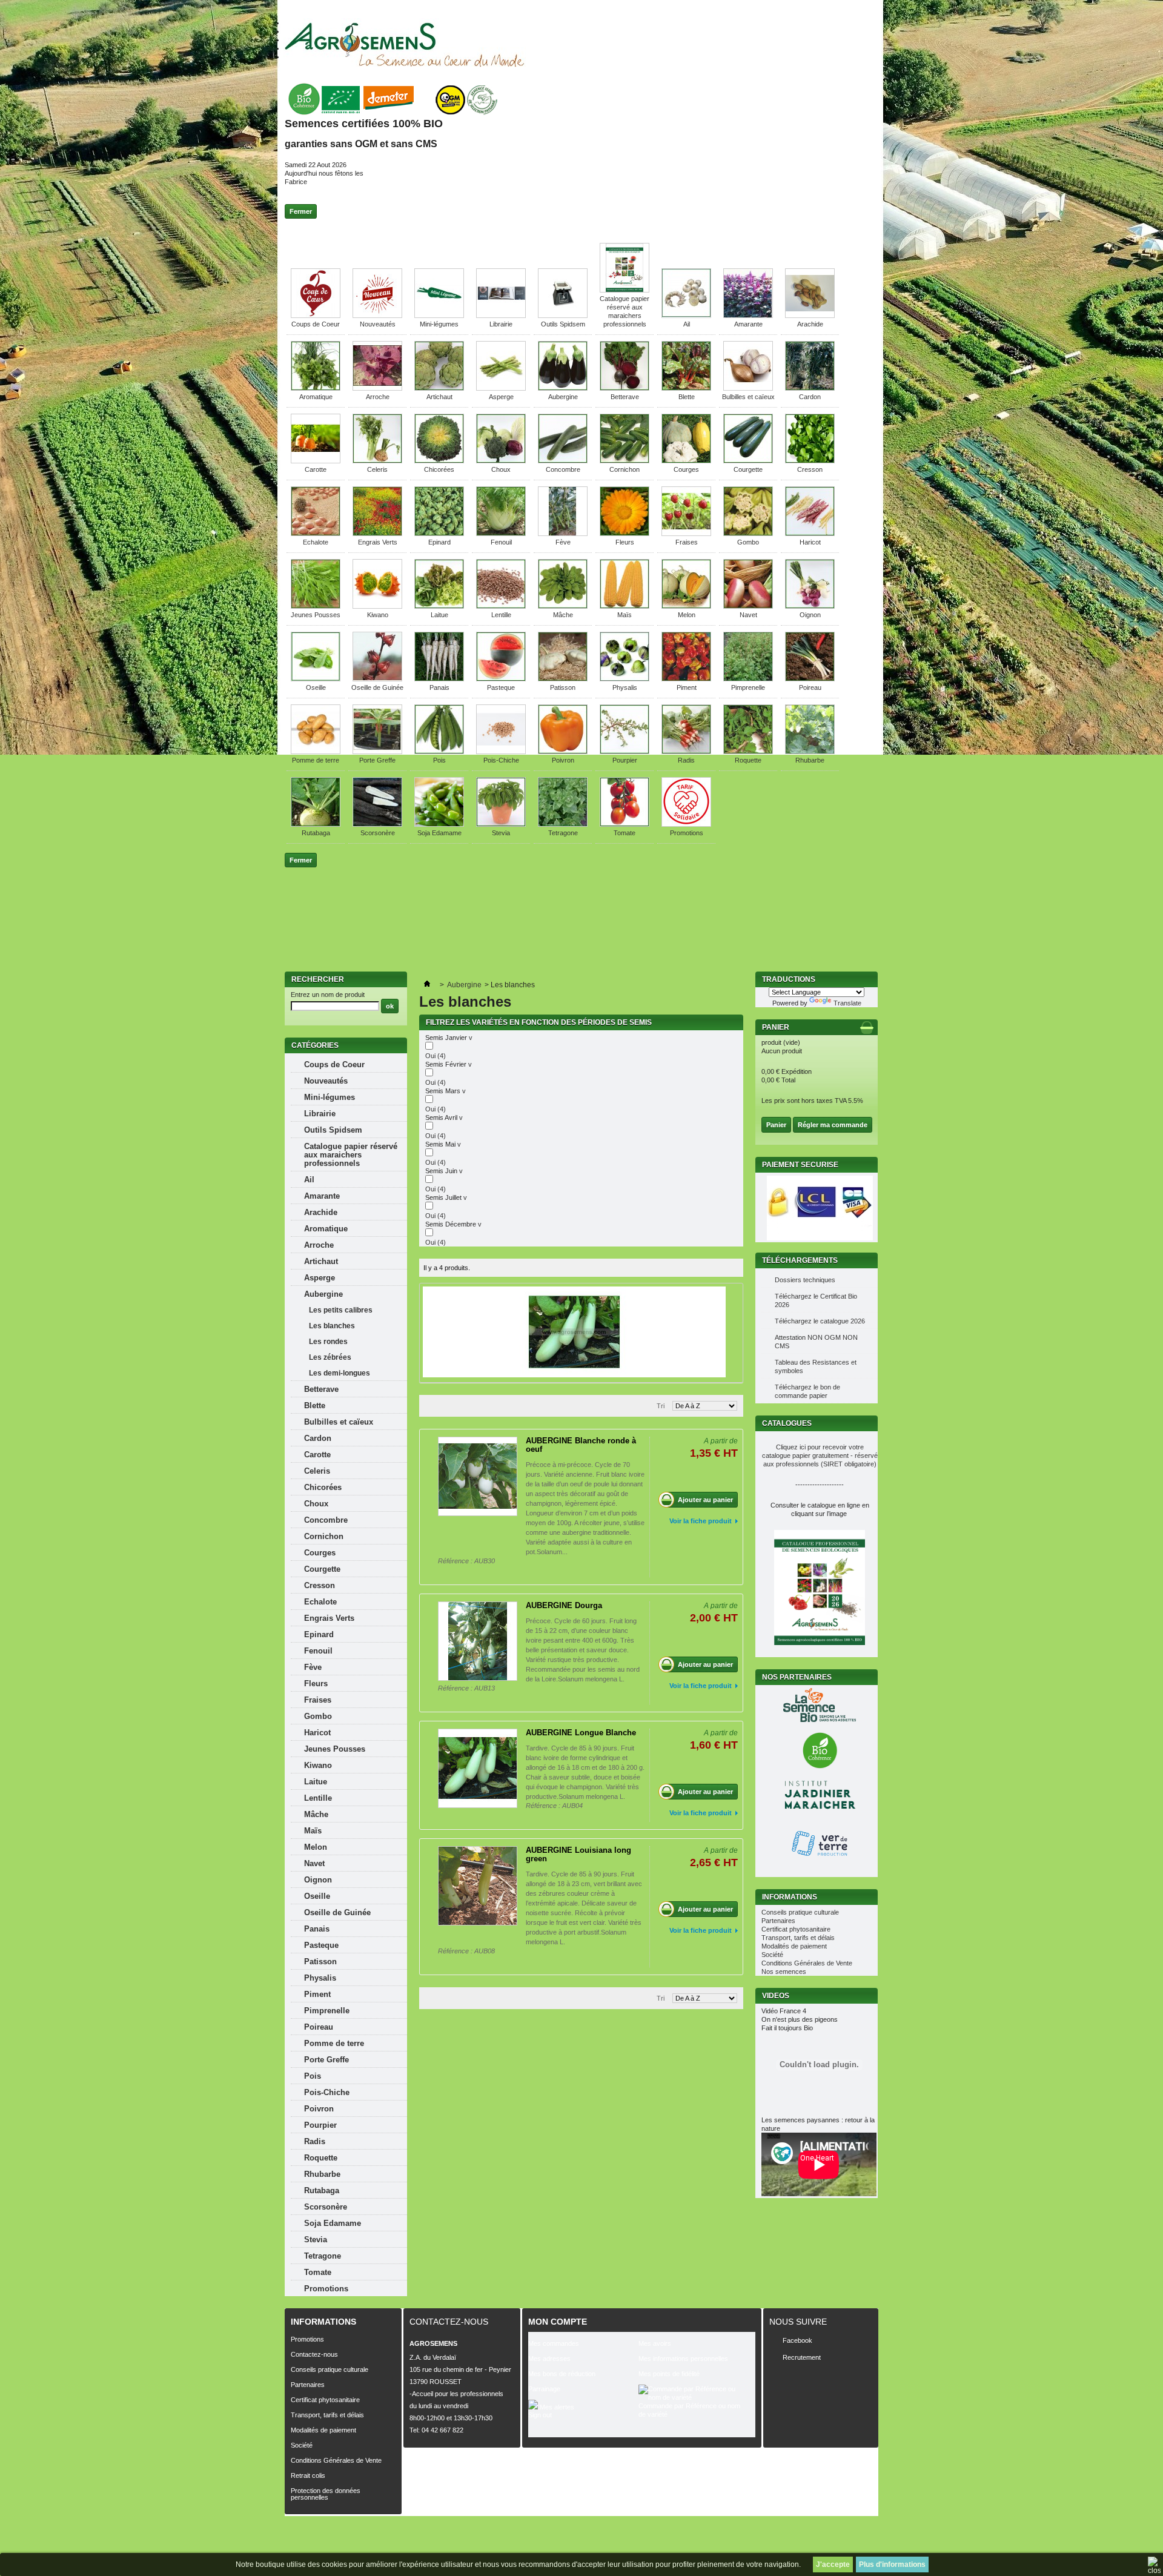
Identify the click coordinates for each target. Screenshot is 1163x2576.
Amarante (748, 324)
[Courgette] (748, 461)
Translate (847, 1003)
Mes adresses (549, 2359)
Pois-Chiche (501, 760)
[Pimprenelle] (748, 679)
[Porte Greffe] (377, 752)
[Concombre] (563, 461)
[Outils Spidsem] (563, 316)
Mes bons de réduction (562, 2374)
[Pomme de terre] (316, 752)
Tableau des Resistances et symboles (816, 1366)
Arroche (378, 397)
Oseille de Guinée (377, 687)
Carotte (316, 469)
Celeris (377, 469)
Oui (436, 1056)
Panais (439, 687)
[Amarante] (748, 316)
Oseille (316, 687)
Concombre (563, 469)
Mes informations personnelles (683, 2359)
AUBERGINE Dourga (564, 1605)
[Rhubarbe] (810, 752)
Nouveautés (378, 324)
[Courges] (686, 461)
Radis (686, 760)
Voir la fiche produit (701, 1521)
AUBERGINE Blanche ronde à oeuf (581, 1445)
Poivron (563, 760)
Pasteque (501, 687)
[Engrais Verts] (377, 534)
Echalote (316, 542)
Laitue (439, 615)
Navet (748, 615)
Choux (501, 469)
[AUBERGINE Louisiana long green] (478, 1886)
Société (772, 1955)
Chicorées (439, 469)
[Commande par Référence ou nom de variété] (694, 2393)
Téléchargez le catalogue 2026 (820, 1321)
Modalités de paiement (794, 1946)
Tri (661, 1406)
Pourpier (625, 760)
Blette (687, 397)
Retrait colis (308, 2475)
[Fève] (563, 534)
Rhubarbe (810, 760)
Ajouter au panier (705, 1500)
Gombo (748, 542)
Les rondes (328, 1342)
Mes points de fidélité (669, 2374)
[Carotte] (316, 461)
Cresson (810, 469)
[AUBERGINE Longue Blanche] (478, 1768)
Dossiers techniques (805, 1280)
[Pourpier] (625, 752)
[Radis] (686, 752)
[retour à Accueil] (427, 985)
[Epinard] (439, 534)
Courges (686, 469)
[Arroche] (377, 388)
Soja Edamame (439, 833)
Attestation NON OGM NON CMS (816, 1342)
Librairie (501, 324)
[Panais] (439, 679)
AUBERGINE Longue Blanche (581, 1733)
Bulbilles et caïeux (748, 397)
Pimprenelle (748, 687)
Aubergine (563, 397)
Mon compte (558, 2322)
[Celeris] (377, 461)
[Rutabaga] (316, 824)
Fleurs (625, 542)
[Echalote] (316, 534)
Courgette (748, 469)
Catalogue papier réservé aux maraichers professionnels (351, 1155)
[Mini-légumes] (439, 316)
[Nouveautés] (377, 316)
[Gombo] (748, 534)
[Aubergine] (563, 388)
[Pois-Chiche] (501, 752)
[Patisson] (563, 679)
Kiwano (378, 615)
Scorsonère (378, 833)
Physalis (625, 687)
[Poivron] (563, 752)
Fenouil (501, 542)
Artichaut (439, 397)
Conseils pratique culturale (800, 1912)
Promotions (687, 833)
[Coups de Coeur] (316, 316)
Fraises (687, 542)
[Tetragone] (563, 824)
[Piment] (686, 679)
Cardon (810, 397)
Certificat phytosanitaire (796, 1929)
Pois (439, 760)
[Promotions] (686, 824)
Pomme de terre (316, 760)
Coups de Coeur (316, 324)
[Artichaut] (439, 388)
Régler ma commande (833, 1125)
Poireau (810, 687)
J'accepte (833, 2564)
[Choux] (501, 461)
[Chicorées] (439, 461)
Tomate (625, 833)
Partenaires (778, 1921)
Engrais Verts (378, 542)
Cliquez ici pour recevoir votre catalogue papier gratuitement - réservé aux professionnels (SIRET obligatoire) (820, 1455)
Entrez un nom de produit (328, 995)
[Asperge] (501, 388)
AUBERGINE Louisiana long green (578, 1854)
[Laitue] (439, 606)
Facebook (797, 2340)
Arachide (810, 324)
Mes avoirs (655, 2343)
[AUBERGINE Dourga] (478, 1641)
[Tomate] (625, 824)
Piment (687, 687)
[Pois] (439, 752)
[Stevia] (501, 824)
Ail (687, 324)
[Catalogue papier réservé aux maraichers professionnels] (625, 290)
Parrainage (544, 2389)
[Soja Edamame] (439, 824)
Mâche (563, 615)
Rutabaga (316, 833)
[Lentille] (501, 606)
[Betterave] (625, 388)
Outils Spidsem (563, 324)
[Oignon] (810, 606)
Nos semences (784, 1972)
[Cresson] (810, 461)
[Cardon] (810, 388)
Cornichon (625, 469)
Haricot (810, 542)
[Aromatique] (316, 388)
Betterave (625, 397)
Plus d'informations (892, 2564)
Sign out (540, 2415)
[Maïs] (625, 606)
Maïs (625, 615)
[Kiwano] (377, 606)
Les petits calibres (341, 1310)
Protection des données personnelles (326, 2494)
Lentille (501, 615)
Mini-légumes (439, 324)
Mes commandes (554, 2343)
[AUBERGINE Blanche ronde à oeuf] (478, 1476)
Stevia (501, 833)
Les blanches (332, 1326)
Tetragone (563, 833)
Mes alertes (556, 2407)
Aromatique (316, 397)
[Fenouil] (501, 534)
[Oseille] (316, 679)
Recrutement (802, 2357)
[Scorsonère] (377, 824)
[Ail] (686, 316)
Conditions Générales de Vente (807, 1963)
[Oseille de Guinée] (377, 679)
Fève (563, 542)
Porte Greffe (377, 760)
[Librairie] (501, 316)
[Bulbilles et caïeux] (748, 388)
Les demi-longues (340, 1373)
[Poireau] (810, 679)
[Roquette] (748, 752)
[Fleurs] (625, 534)
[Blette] (686, 388)
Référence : (456, 1561)
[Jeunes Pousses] (316, 606)
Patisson (563, 687)
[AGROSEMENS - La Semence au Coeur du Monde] (405, 45)
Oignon (810, 615)
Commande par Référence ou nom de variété (689, 2410)
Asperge (501, 397)
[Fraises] (686, 534)
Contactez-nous (314, 2354)
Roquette (748, 760)
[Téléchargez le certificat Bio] (392, 115)
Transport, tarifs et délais (798, 1938)
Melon (687, 615)
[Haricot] (810, 534)
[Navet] (748, 606)
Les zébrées (330, 1357)
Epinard (439, 542)
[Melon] (686, 606)
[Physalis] (625, 679)
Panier (777, 1027)
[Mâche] (563, 606)
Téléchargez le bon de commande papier (807, 1391)
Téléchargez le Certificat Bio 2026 (816, 1300)
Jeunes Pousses (316, 615)
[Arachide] (810, 316)
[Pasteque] (501, 679)
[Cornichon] (625, 461)
